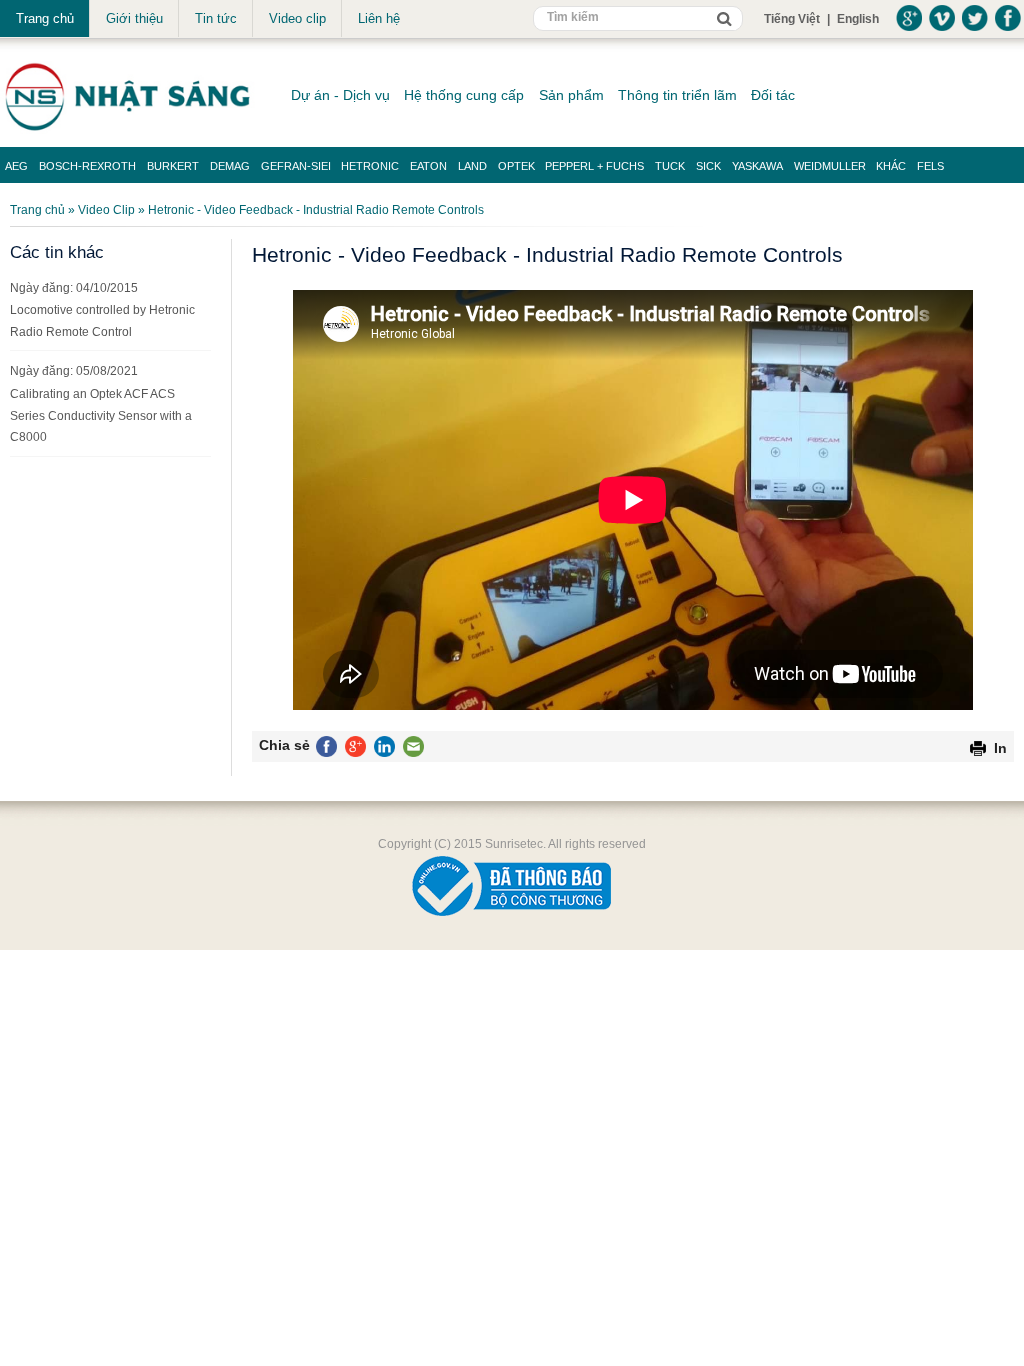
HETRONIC (370, 166)
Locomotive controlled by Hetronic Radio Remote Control (102, 321)
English (858, 19)
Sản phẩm (571, 95)
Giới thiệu (134, 18)
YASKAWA (757, 166)
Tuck (670, 166)
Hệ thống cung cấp (464, 95)
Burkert (173, 166)
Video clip (297, 18)
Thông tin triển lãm (677, 95)
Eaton (428, 166)
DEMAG (230, 166)
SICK (708, 166)
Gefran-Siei (296, 166)
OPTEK (516, 166)
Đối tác (773, 95)
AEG (16, 166)
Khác (891, 166)
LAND (472, 166)
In (1000, 748)
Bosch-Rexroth (87, 166)
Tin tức (216, 18)
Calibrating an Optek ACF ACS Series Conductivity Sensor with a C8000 (101, 415)
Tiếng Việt (792, 19)
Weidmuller (830, 166)
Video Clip (106, 210)
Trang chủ (45, 18)
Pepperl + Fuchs (594, 166)
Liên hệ (379, 18)
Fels (930, 166)
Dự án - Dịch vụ (340, 95)
